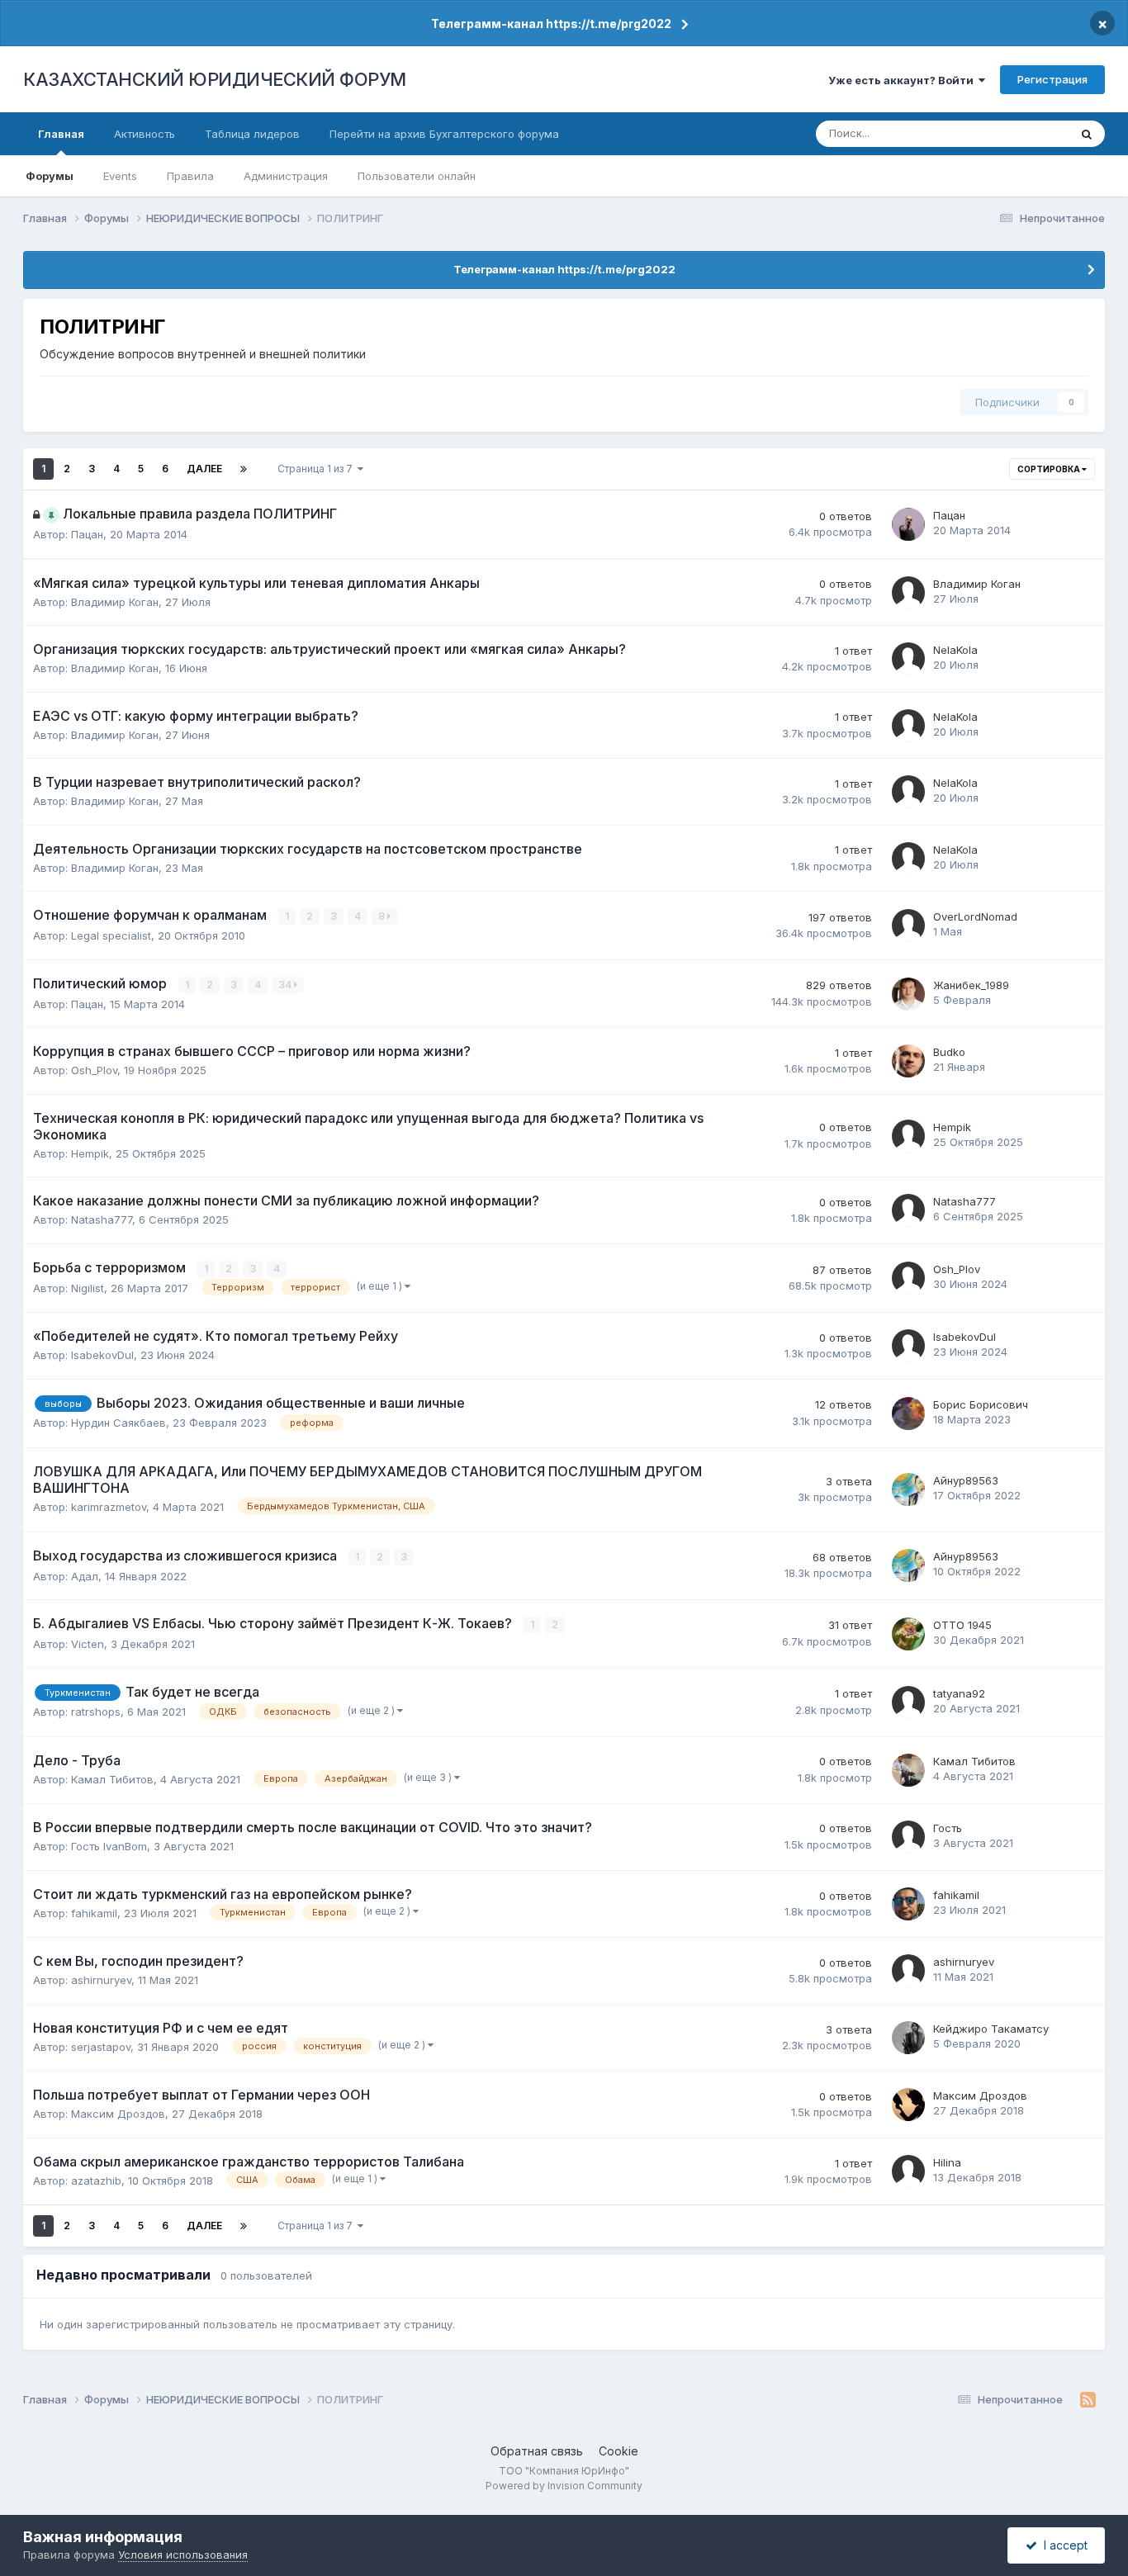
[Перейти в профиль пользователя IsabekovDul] (908, 1346)
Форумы (50, 176)
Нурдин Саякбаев (118, 1423)
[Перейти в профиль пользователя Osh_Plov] (908, 1278)
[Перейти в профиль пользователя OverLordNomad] (908, 926)
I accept (1062, 2545)
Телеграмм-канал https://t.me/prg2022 (551, 24)
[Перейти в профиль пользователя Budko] (908, 1061)
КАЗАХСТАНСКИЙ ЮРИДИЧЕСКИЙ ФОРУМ (215, 79)
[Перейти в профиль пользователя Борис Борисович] (908, 1413)
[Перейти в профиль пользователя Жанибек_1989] (908, 994)
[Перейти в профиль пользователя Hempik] (908, 1136)
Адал (85, 1576)
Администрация (286, 176)
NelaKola (955, 650)
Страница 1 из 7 (318, 469)
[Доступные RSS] (1088, 2400)
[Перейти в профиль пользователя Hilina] (908, 2171)
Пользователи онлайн (417, 176)
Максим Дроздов (118, 2114)
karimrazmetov (109, 1507)
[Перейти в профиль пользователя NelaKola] (908, 659)
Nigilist (88, 1288)
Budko (949, 1052)
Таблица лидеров (252, 134)
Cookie (619, 2451)
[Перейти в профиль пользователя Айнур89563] (908, 1489)
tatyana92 (959, 1693)
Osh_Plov (94, 1070)
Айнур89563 (966, 1480)
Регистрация (1052, 79)
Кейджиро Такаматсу (991, 2029)
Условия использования (183, 2555)
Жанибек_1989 (971, 985)
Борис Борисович (981, 1404)
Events (120, 176)
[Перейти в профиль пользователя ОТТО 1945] (908, 1634)
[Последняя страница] (244, 469)
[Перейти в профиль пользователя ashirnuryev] (908, 1971)
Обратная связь (537, 2451)
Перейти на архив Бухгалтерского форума (444, 134)
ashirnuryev (101, 1980)
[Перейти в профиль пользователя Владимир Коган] (908, 593)
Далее (204, 469)
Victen (88, 1644)
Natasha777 (102, 1219)
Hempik (90, 1153)
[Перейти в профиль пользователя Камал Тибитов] (908, 1770)
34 (286, 985)
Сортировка (1050, 469)
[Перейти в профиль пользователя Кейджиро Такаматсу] (908, 2038)
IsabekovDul (102, 1355)
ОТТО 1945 (962, 1625)
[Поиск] (1087, 134)
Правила (190, 176)
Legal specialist (111, 935)
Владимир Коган (115, 602)
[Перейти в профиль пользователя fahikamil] (908, 1904)
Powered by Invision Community (564, 2486)
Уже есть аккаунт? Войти (903, 80)
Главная (61, 134)
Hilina (947, 2162)
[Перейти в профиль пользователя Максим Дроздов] (908, 2105)
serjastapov (101, 2047)
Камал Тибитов (112, 1779)
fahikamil (94, 1913)
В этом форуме (1008, 133)
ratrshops (96, 1712)
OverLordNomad (975, 916)
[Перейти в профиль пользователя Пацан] (908, 524)
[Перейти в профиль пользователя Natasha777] (908, 1210)
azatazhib (96, 2181)
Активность (145, 134)
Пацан (87, 534)
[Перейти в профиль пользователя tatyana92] (908, 1702)
